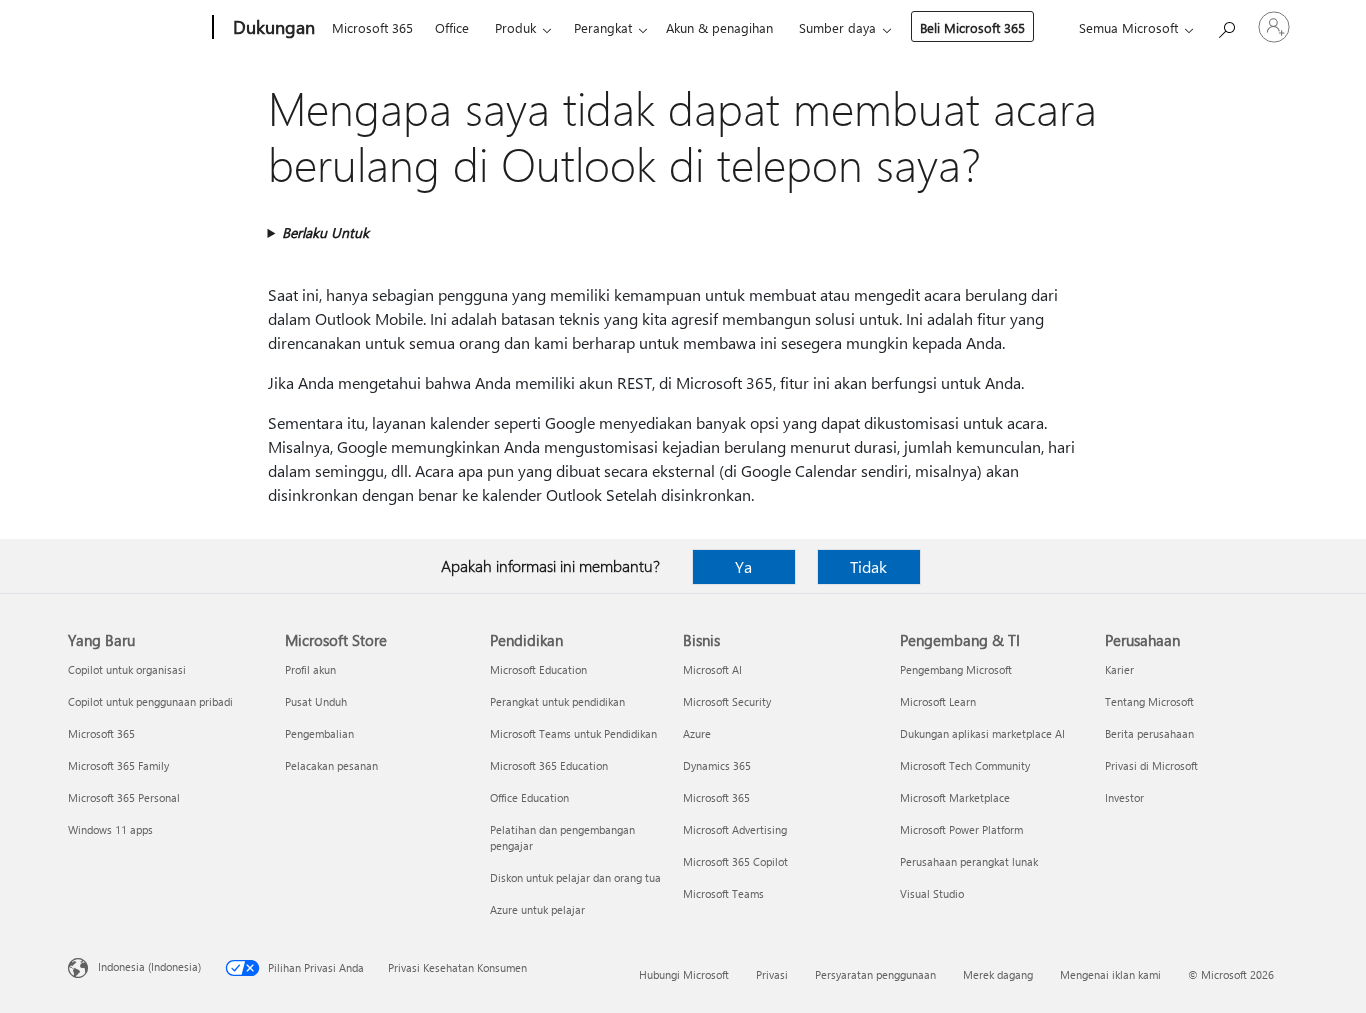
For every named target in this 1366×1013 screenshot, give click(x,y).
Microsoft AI (712, 669)
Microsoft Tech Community (965, 765)
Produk (515, 27)
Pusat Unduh (316, 701)
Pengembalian (319, 733)
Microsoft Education (538, 669)
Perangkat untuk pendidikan (557, 701)
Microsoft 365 (372, 27)
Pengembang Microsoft (956, 669)
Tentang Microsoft (1149, 701)
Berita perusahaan (1149, 733)
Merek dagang (998, 974)
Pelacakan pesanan (331, 765)
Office (452, 27)
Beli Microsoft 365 (972, 27)
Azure (697, 733)
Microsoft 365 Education (549, 765)
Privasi (772, 974)
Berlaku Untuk (325, 232)
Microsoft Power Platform (961, 829)
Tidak (868, 566)
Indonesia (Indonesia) (149, 966)
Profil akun (310, 669)
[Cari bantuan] (1226, 25)
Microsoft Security (727, 701)
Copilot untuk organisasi (127, 669)
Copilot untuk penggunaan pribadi (150, 701)
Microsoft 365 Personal (124, 797)
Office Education (529, 797)
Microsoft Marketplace (955, 797)
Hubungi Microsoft (684, 974)
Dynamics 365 (717, 765)
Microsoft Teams (723, 893)
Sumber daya (837, 27)
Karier (1119, 669)
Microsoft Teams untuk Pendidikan (573, 733)
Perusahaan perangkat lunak (969, 861)
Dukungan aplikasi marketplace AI (982, 733)
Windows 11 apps (110, 829)
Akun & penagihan (719, 27)
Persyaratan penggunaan (875, 974)
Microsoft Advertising (735, 829)
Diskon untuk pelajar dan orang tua (575, 877)
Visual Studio (932, 893)
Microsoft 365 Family (118, 765)
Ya (743, 566)
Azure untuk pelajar (537, 909)
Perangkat (603, 27)
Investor (1124, 797)
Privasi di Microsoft (1151, 765)
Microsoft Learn (938, 701)
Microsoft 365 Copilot (735, 861)
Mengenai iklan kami (1110, 974)
